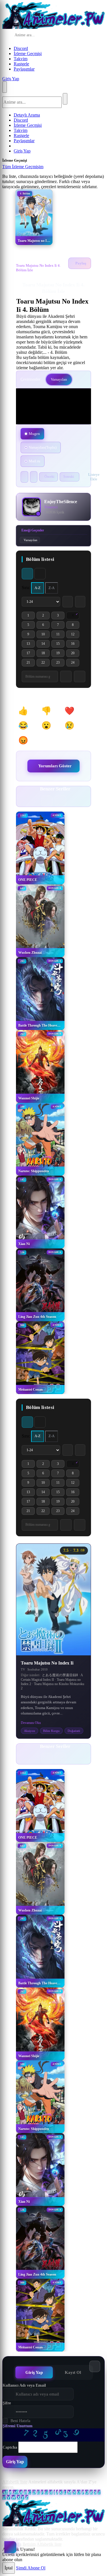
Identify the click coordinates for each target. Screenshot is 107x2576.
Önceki (49, 477)
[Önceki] (47, 801)
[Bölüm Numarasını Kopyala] (80, 1525)
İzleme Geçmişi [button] (28, 54)
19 (60, 654)
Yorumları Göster (55, 766)
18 (46, 654)
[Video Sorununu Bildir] (34, 477)
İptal (9, 2568)
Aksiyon (30, 1731)
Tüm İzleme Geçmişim (23, 167)
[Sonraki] (60, 801)
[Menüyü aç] (5, 87)
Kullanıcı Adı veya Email (24, 2385)
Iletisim (29, 2544)
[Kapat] (49, 168)
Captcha (10, 2447)
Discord (21, 48)
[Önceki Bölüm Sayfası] (68, 602)
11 (60, 635)
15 (60, 645)
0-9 (16, 2492)
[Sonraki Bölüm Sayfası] (80, 602)
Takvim (21, 59)
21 (31, 663)
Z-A (52, 588)
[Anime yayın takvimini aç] (10, 2547)
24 (75, 663)
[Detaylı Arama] (81, 35)
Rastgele (21, 64)
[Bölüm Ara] (66, 1525)
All (5, 2492)
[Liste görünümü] (40, 574)
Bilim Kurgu (51, 1731)
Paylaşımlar (24, 69)
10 (46, 635)
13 (31, 645)
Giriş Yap (11, 79)
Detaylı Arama (27, 115)
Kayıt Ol (73, 2372)
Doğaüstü (74, 1731)
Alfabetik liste (15, 2482)
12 (75, 635)
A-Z (38, 588)
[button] (26, 711)
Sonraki (69, 477)
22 (46, 663)
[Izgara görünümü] (27, 574)
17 (31, 654)
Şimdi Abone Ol (31, 2568)
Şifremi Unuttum (18, 2426)
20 (75, 654)
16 (75, 645)
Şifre (7, 2403)
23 (60, 663)
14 (46, 645)
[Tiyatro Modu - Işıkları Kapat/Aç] (24, 477)
